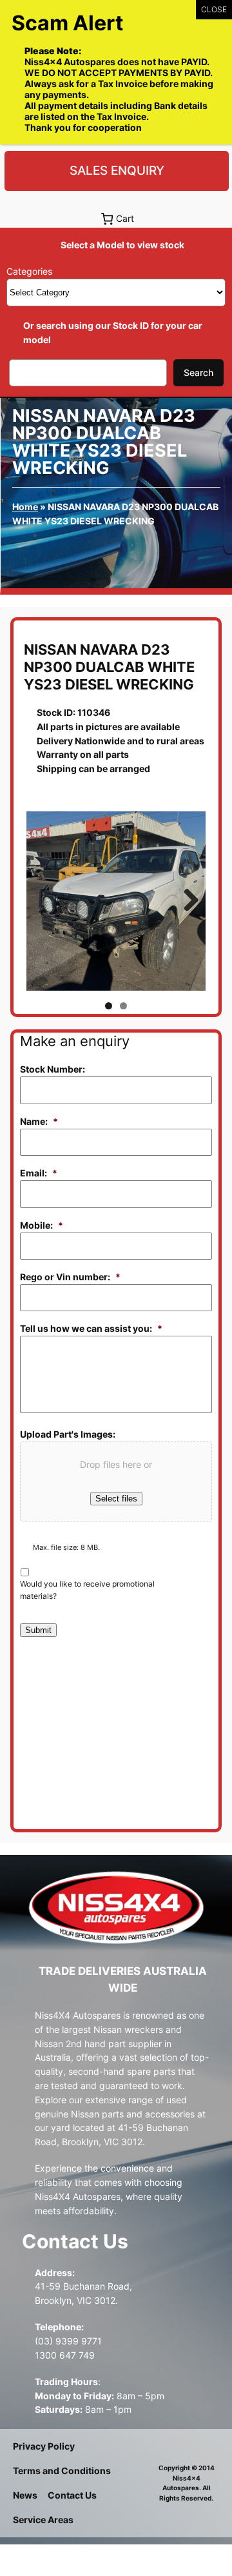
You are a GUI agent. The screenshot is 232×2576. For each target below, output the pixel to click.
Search (198, 372)
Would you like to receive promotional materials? (87, 1590)
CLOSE (214, 9)
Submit (38, 1630)
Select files (116, 1499)
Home (25, 507)
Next (186, 901)
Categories (29, 271)
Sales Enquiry (117, 170)
